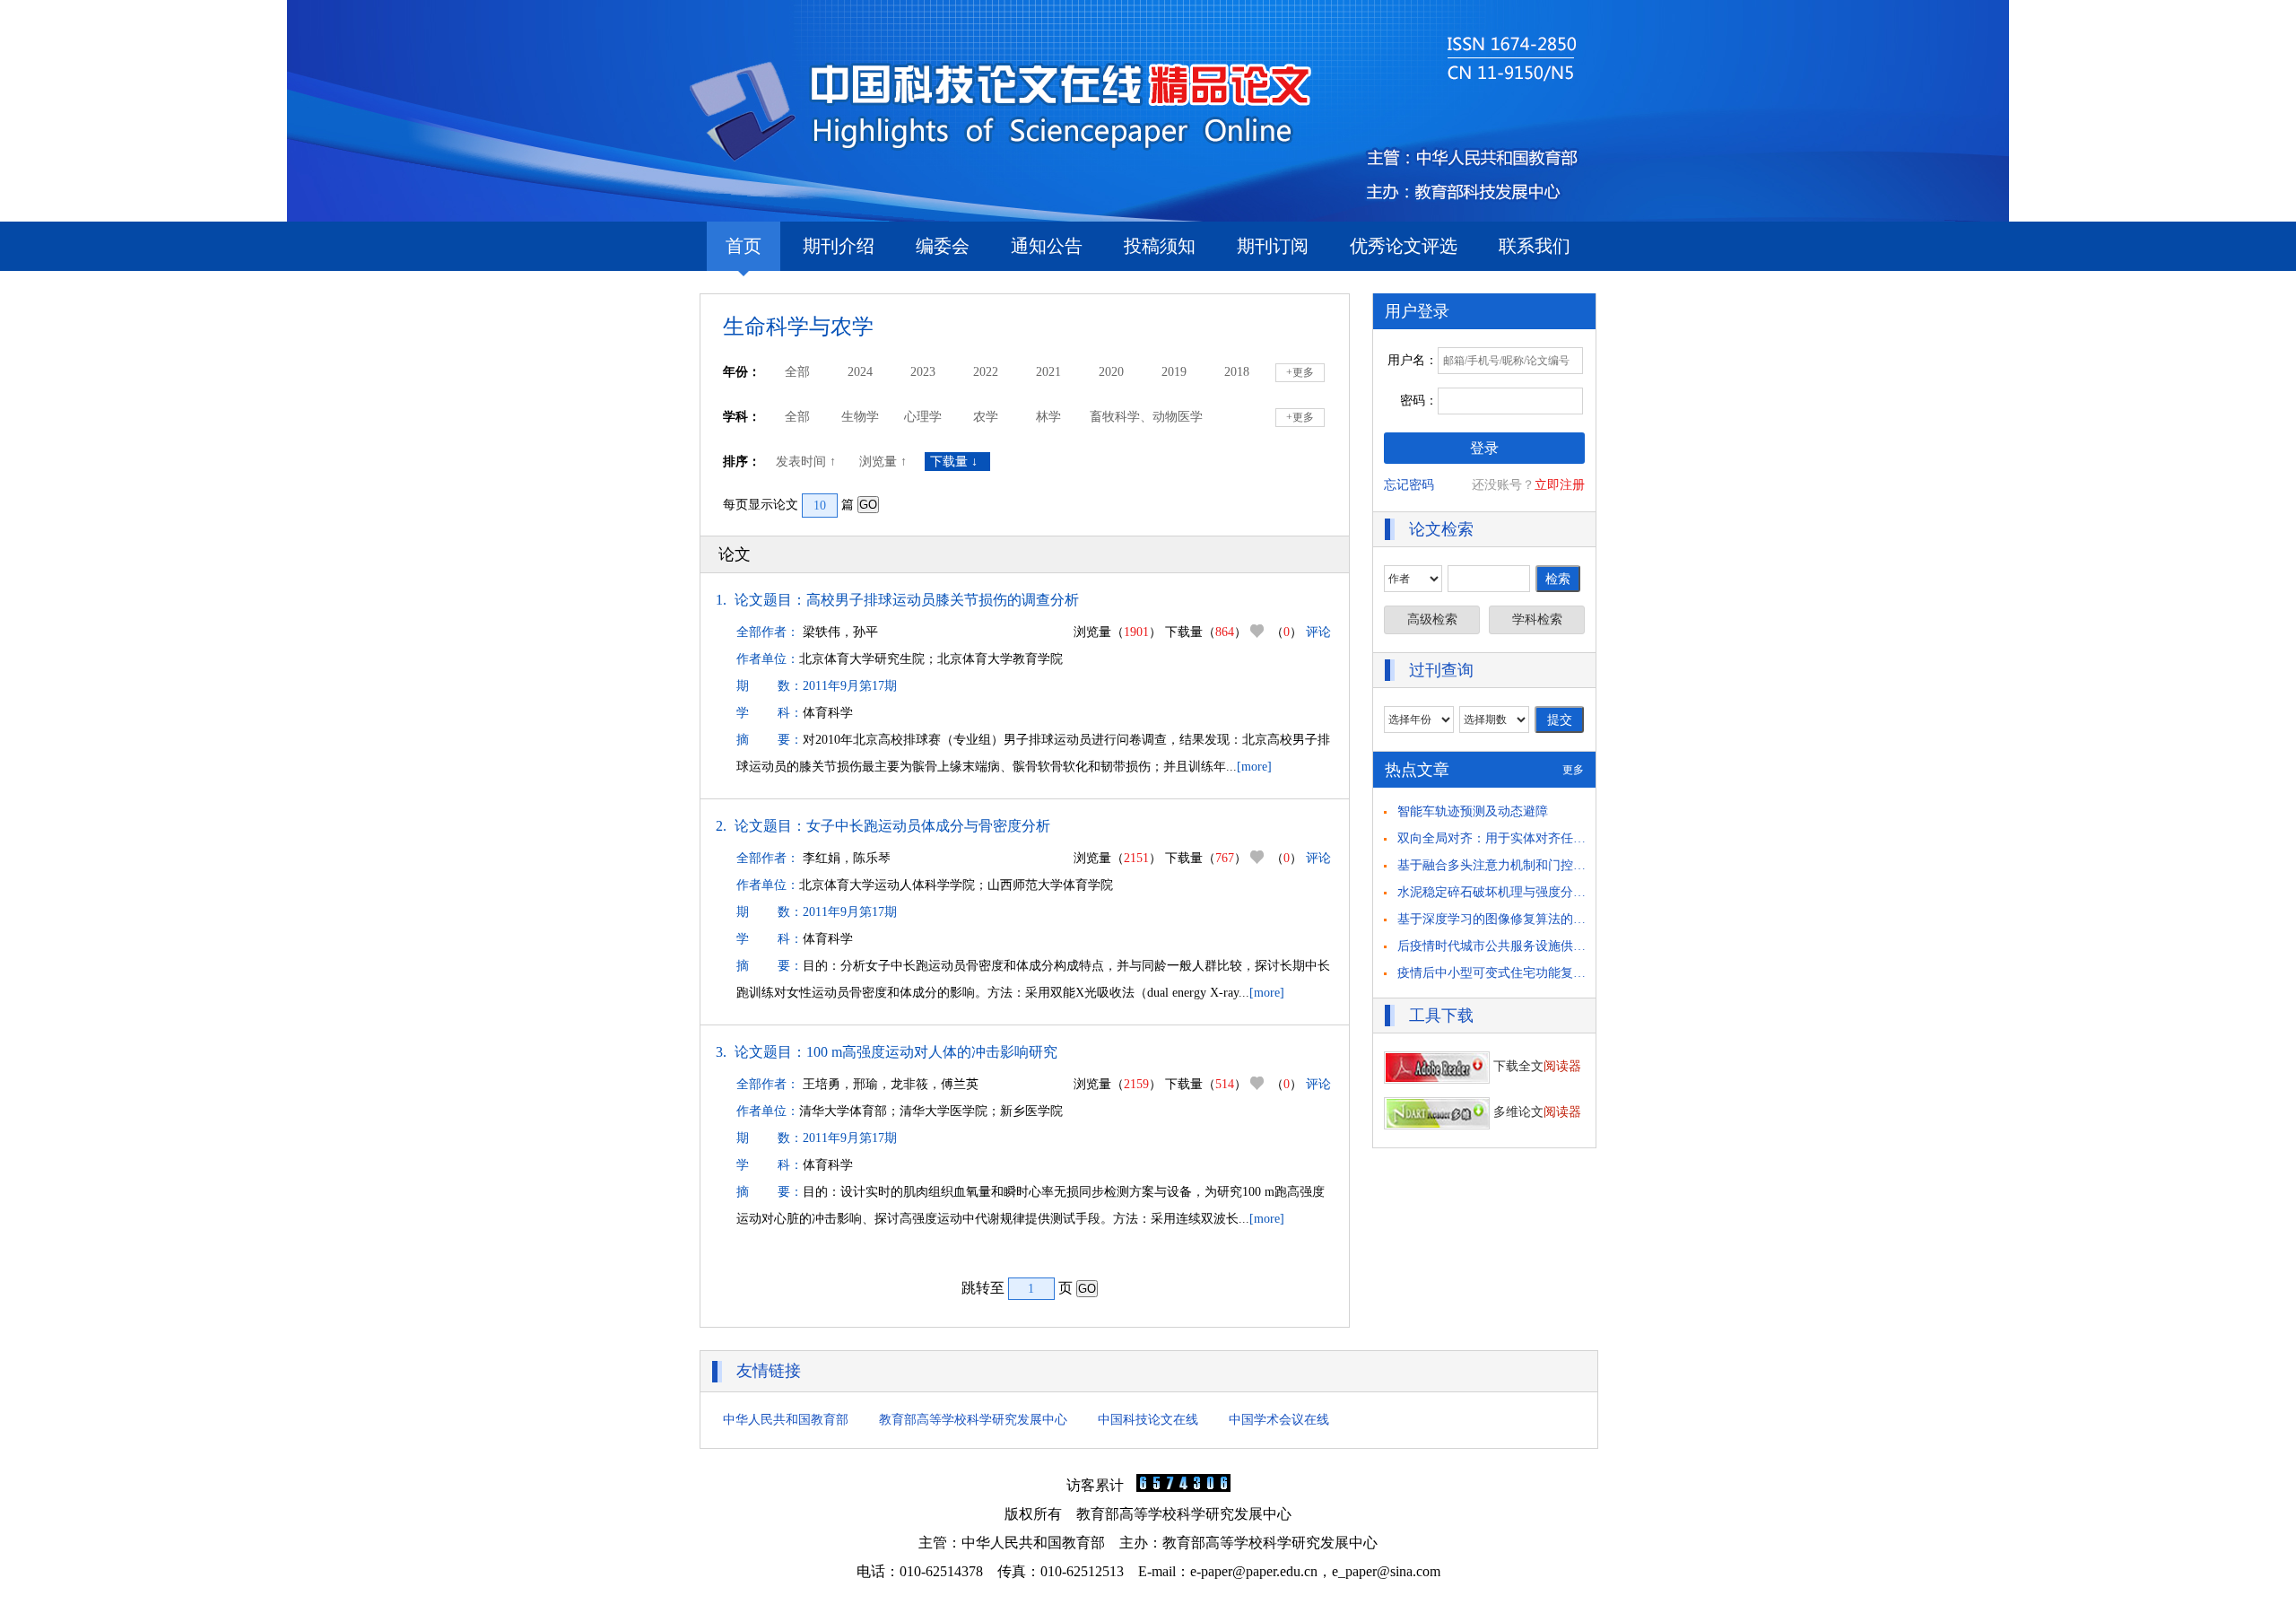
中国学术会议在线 (1279, 1420)
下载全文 (1535, 1066)
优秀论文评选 (1404, 246)
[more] (1254, 767)
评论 (1318, 632)
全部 (797, 372)
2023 (923, 372)
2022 (986, 372)
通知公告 (1047, 246)
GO (868, 505)
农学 (986, 417)
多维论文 (1535, 1112)
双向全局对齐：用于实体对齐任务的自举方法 (1523, 838)
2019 (1174, 372)
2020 (1111, 372)
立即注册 (1560, 485)
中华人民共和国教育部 (786, 1420)
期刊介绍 (839, 246)
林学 (1048, 417)
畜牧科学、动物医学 (1146, 417)
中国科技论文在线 (1148, 1420)
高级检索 (1432, 619)
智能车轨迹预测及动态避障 (1473, 811)
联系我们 (1535, 246)
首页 (744, 246)
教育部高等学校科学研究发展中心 (973, 1420)
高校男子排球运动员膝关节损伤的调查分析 (943, 600)
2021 (1048, 372)
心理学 (923, 417)
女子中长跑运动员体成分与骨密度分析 (928, 826)
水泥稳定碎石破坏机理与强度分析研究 (1504, 892)
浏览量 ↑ (885, 462)
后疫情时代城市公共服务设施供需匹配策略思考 (1529, 946)
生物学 (860, 417)
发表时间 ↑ (808, 462)
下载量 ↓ (957, 462)
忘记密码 (1409, 485)
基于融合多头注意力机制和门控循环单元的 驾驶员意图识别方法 (1575, 865)
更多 (1573, 770)
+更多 (1300, 372)
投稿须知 (1160, 246)
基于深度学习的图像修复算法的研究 (1498, 919)
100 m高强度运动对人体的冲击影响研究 (932, 1052)
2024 (860, 372)
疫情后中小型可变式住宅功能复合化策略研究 (1523, 973)
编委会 (943, 246)
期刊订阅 (1273, 246)
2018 (1237, 372)
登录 (1484, 448)
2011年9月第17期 (850, 686)
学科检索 (1537, 619)
